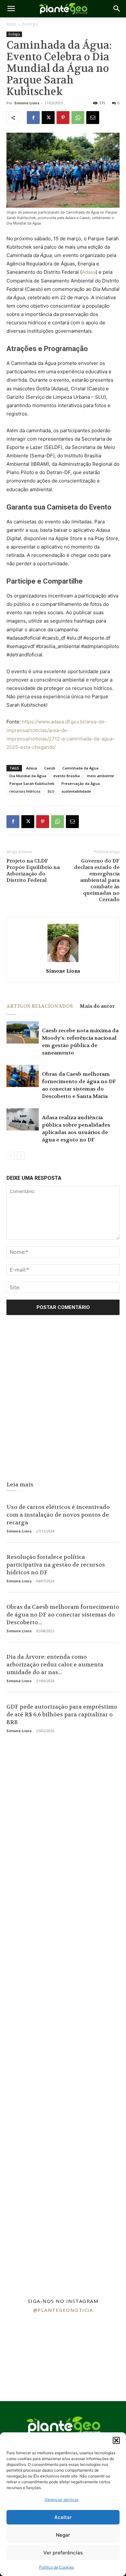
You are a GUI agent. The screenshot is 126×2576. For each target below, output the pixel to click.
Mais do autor (97, 1006)
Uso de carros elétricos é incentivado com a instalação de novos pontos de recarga (58, 1515)
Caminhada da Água (80, 768)
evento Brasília (67, 776)
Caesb (50, 768)
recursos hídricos (25, 791)
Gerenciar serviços (62, 2500)
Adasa (89, 272)
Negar (63, 2535)
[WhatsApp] (78, 118)
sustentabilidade (76, 791)
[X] (48, 118)
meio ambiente (100, 776)
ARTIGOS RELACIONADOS (40, 1006)
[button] (116, 2440)
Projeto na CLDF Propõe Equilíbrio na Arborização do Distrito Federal (33, 871)
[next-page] (21, 1156)
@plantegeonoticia (63, 2310)
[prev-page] (10, 1156)
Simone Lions (27, 103)
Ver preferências (63, 2553)
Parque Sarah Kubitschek (32, 783)
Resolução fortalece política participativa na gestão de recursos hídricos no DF (56, 1565)
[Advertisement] (63, 1400)
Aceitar (63, 2517)
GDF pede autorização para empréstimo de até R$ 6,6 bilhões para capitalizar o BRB (62, 1714)
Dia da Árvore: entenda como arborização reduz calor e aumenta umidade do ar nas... (55, 1665)
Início (11, 24)
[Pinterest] (63, 118)
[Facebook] (33, 118)
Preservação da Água (81, 783)
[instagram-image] (21, 2338)
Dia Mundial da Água (28, 776)
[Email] (93, 118)
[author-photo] (63, 962)
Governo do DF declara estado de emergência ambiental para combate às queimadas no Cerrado (97, 880)
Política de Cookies (57, 2567)
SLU (51, 791)
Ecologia (30, 24)
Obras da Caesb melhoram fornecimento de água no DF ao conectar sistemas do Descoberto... (63, 1615)
